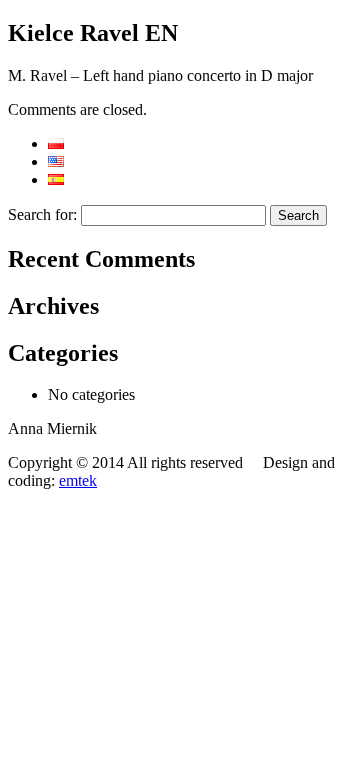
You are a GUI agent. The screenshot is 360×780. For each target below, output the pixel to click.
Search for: (42, 214)
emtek (78, 480)
